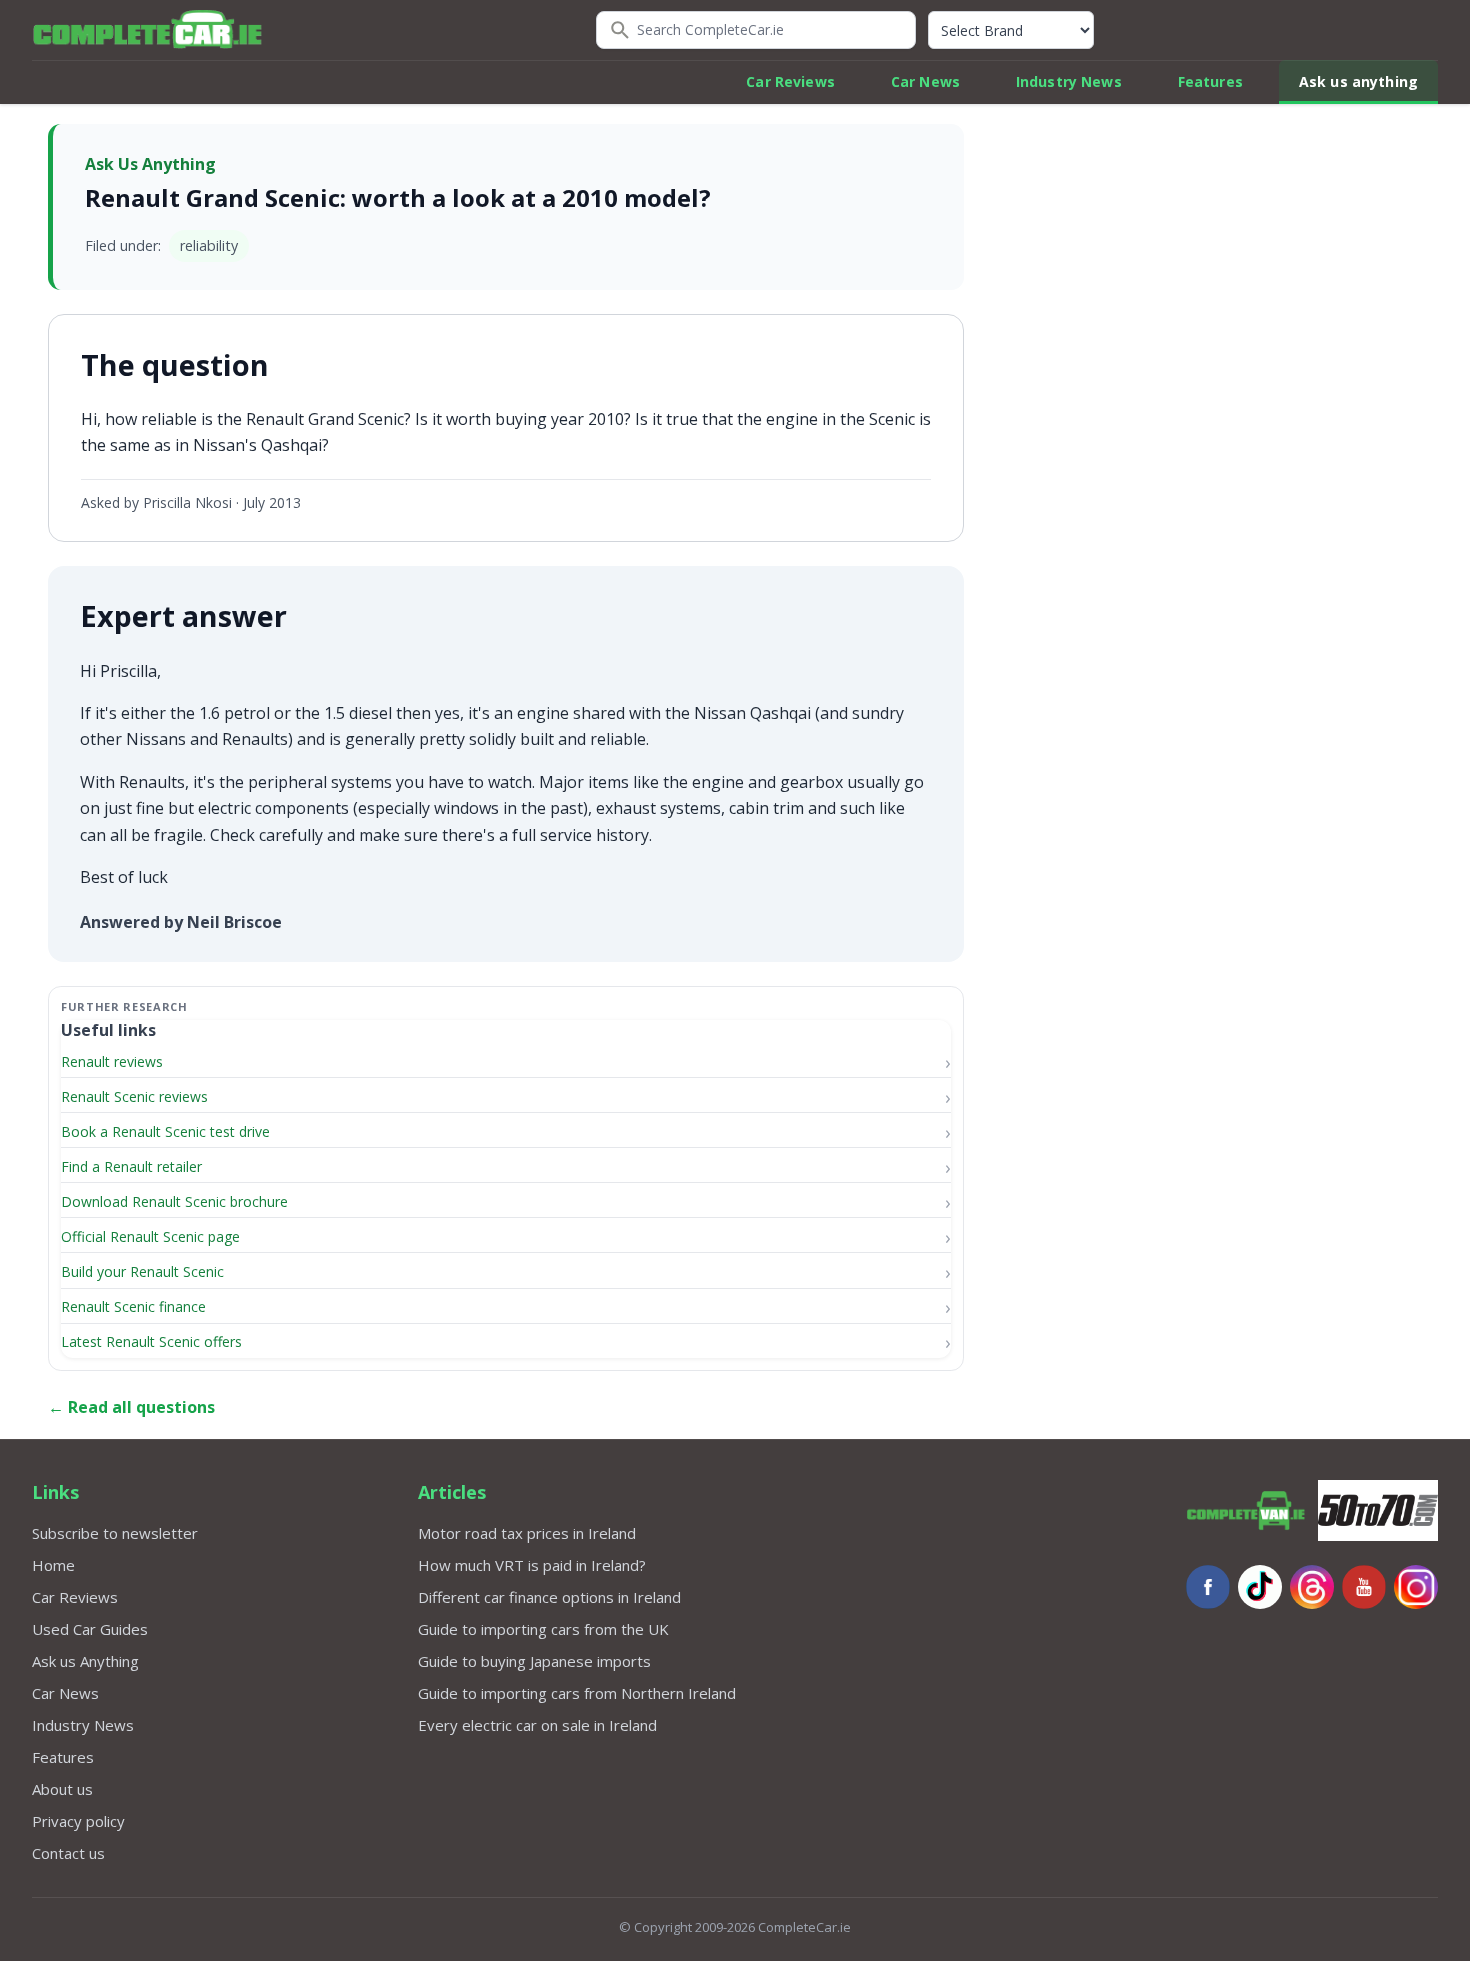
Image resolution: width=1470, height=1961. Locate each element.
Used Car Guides (90, 1629)
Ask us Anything (85, 1661)
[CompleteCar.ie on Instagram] (1416, 1587)
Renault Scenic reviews (134, 1096)
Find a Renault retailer (131, 1166)
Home (53, 1565)
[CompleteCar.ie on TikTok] (1260, 1587)
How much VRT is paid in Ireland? (532, 1565)
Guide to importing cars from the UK (543, 1629)
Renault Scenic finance (133, 1306)
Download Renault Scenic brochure (174, 1201)
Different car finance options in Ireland (549, 1597)
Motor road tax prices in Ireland (527, 1533)
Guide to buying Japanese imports (534, 1661)
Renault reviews (112, 1061)
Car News (925, 81)
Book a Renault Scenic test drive (165, 1131)
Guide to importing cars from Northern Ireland (577, 1693)
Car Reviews (790, 81)
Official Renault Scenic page (150, 1236)
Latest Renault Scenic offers (151, 1341)
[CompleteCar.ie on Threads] (1312, 1587)
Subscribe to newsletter (115, 1533)
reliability (209, 245)
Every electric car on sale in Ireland (537, 1725)
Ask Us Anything (150, 164)
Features (1210, 81)
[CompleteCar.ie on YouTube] (1364, 1587)
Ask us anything (1358, 81)
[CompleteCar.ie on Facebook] (1208, 1587)
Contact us (68, 1853)
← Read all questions (131, 1407)
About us (62, 1789)
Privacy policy (78, 1821)
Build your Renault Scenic (142, 1271)
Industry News (1069, 81)
